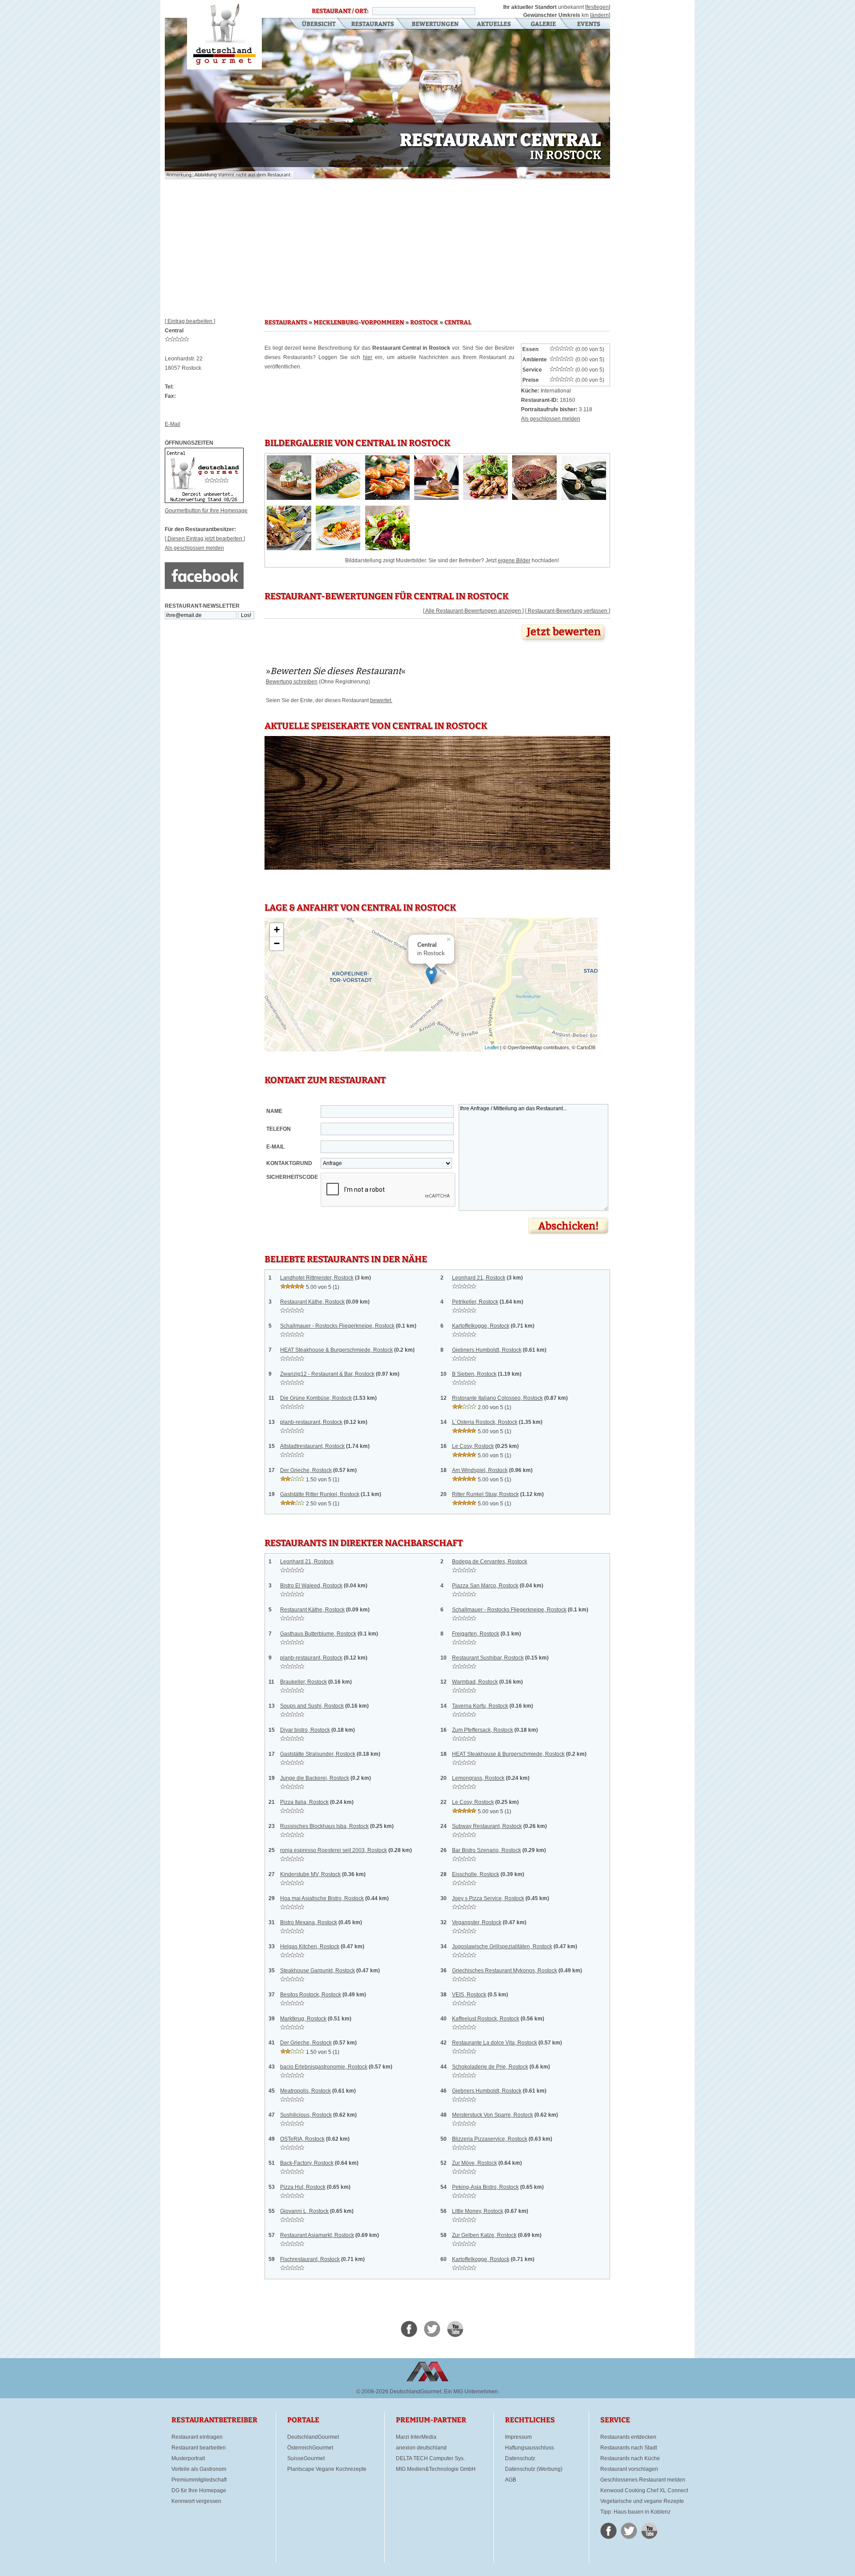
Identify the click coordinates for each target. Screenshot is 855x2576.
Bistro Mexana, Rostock (309, 1922)
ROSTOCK (424, 323)
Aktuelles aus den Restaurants (495, 25)
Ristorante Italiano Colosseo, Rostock (497, 1398)
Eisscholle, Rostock (476, 1874)
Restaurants (373, 25)
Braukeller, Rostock (303, 1682)
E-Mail (173, 424)
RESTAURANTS (286, 323)
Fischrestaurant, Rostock (310, 2259)
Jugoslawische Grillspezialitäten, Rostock (502, 1946)
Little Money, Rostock (478, 2211)
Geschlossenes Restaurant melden (643, 2480)
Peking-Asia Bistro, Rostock (485, 2187)
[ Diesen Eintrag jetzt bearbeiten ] (205, 539)
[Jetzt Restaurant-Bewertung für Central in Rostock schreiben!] (564, 643)
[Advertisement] (387, 245)
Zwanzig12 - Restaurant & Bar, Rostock (327, 1374)
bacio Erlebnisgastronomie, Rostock (324, 2067)
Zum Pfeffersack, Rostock (482, 1730)
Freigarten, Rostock (476, 1634)
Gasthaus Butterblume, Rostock (318, 1634)
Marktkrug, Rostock (303, 2019)
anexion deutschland (421, 2448)
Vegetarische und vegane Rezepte (642, 2501)
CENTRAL (458, 323)
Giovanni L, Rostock (304, 2211)
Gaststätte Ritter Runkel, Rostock (320, 1494)
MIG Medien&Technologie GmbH (436, 2469)
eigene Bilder (514, 560)
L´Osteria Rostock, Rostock (485, 1422)
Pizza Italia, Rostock (304, 1802)
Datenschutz (520, 2458)
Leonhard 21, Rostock (479, 1278)
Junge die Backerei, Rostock (315, 1778)
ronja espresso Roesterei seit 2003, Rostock (334, 1850)
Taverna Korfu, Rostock (480, 1706)
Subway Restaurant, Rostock (487, 1826)
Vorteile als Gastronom (199, 2469)
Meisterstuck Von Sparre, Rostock (493, 2115)
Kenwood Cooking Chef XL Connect (644, 2490)
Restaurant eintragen (197, 2437)
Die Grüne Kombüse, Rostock (316, 1398)
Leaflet (492, 1047)
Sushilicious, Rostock (306, 2115)
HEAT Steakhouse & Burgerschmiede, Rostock (336, 1350)
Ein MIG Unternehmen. (472, 2392)
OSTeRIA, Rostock (302, 2139)
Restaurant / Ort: (340, 11)
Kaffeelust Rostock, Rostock (486, 2019)
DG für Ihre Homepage (199, 2490)
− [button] (277, 943)
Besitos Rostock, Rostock (311, 1995)
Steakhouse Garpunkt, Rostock (318, 1971)
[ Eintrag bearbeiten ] (190, 321)
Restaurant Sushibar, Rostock (488, 1658)
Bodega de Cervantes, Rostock (490, 1562)
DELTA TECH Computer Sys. (430, 2458)
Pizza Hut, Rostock (303, 2187)
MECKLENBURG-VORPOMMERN (359, 323)
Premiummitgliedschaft (199, 2480)
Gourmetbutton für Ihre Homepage (206, 511)
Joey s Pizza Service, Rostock (488, 1898)
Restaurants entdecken (628, 2437)
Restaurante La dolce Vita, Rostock (495, 2043)
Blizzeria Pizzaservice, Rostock (490, 2139)
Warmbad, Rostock (475, 1682)
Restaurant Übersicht (313, 25)
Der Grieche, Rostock (306, 1470)
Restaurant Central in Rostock (224, 35)
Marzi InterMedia (416, 2437)
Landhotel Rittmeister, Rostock (317, 1278)
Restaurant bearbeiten (199, 2448)
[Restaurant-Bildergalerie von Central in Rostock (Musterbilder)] (289, 498)
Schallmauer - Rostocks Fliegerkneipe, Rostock (337, 1326)
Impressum (518, 2437)
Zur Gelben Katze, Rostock (484, 2235)
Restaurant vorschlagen (629, 2469)
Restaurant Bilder (544, 25)
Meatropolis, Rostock (305, 2091)
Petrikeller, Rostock (475, 1302)
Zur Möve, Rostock (474, 2163)
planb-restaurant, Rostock (311, 1422)
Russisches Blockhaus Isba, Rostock (324, 1826)
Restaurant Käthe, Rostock (312, 1302)
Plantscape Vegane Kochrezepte (327, 2469)
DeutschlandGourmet (313, 2437)
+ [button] (277, 930)
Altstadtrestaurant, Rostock (312, 1446)
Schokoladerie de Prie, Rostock (490, 2067)
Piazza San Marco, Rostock (485, 1586)
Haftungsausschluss (529, 2448)
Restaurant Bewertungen (436, 25)
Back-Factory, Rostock (307, 2163)
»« (336, 671)
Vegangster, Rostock (477, 1922)
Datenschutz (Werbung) (534, 2469)
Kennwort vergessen (196, 2501)
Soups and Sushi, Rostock (312, 1706)
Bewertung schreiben (292, 682)
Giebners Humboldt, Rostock (487, 1350)
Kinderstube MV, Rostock (310, 1874)
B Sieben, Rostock (474, 1374)
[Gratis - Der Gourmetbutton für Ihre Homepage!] (204, 501)
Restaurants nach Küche (630, 2458)
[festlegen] (598, 7)
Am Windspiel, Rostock (480, 1470)
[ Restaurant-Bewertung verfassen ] (568, 611)
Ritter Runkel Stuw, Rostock (485, 1494)
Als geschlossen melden (194, 548)
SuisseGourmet (306, 2458)
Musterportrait (188, 2458)
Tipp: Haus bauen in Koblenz (635, 2512)
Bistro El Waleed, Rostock (311, 1586)
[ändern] (600, 15)
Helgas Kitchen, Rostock (310, 1946)
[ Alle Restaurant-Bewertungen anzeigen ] (473, 611)
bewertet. (381, 700)
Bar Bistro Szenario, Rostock (487, 1850)
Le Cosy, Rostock (473, 1446)
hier (368, 357)
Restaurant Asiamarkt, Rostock (317, 2235)
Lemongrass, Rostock (478, 1778)
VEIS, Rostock (469, 1995)
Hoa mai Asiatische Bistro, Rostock (322, 1898)
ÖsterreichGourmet (310, 2448)
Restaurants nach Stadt (629, 2448)
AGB (511, 2480)
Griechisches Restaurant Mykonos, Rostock (505, 1971)
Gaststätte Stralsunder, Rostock (318, 1754)
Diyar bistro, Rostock (305, 1730)
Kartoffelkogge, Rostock (481, 1326)
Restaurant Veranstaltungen (588, 25)
